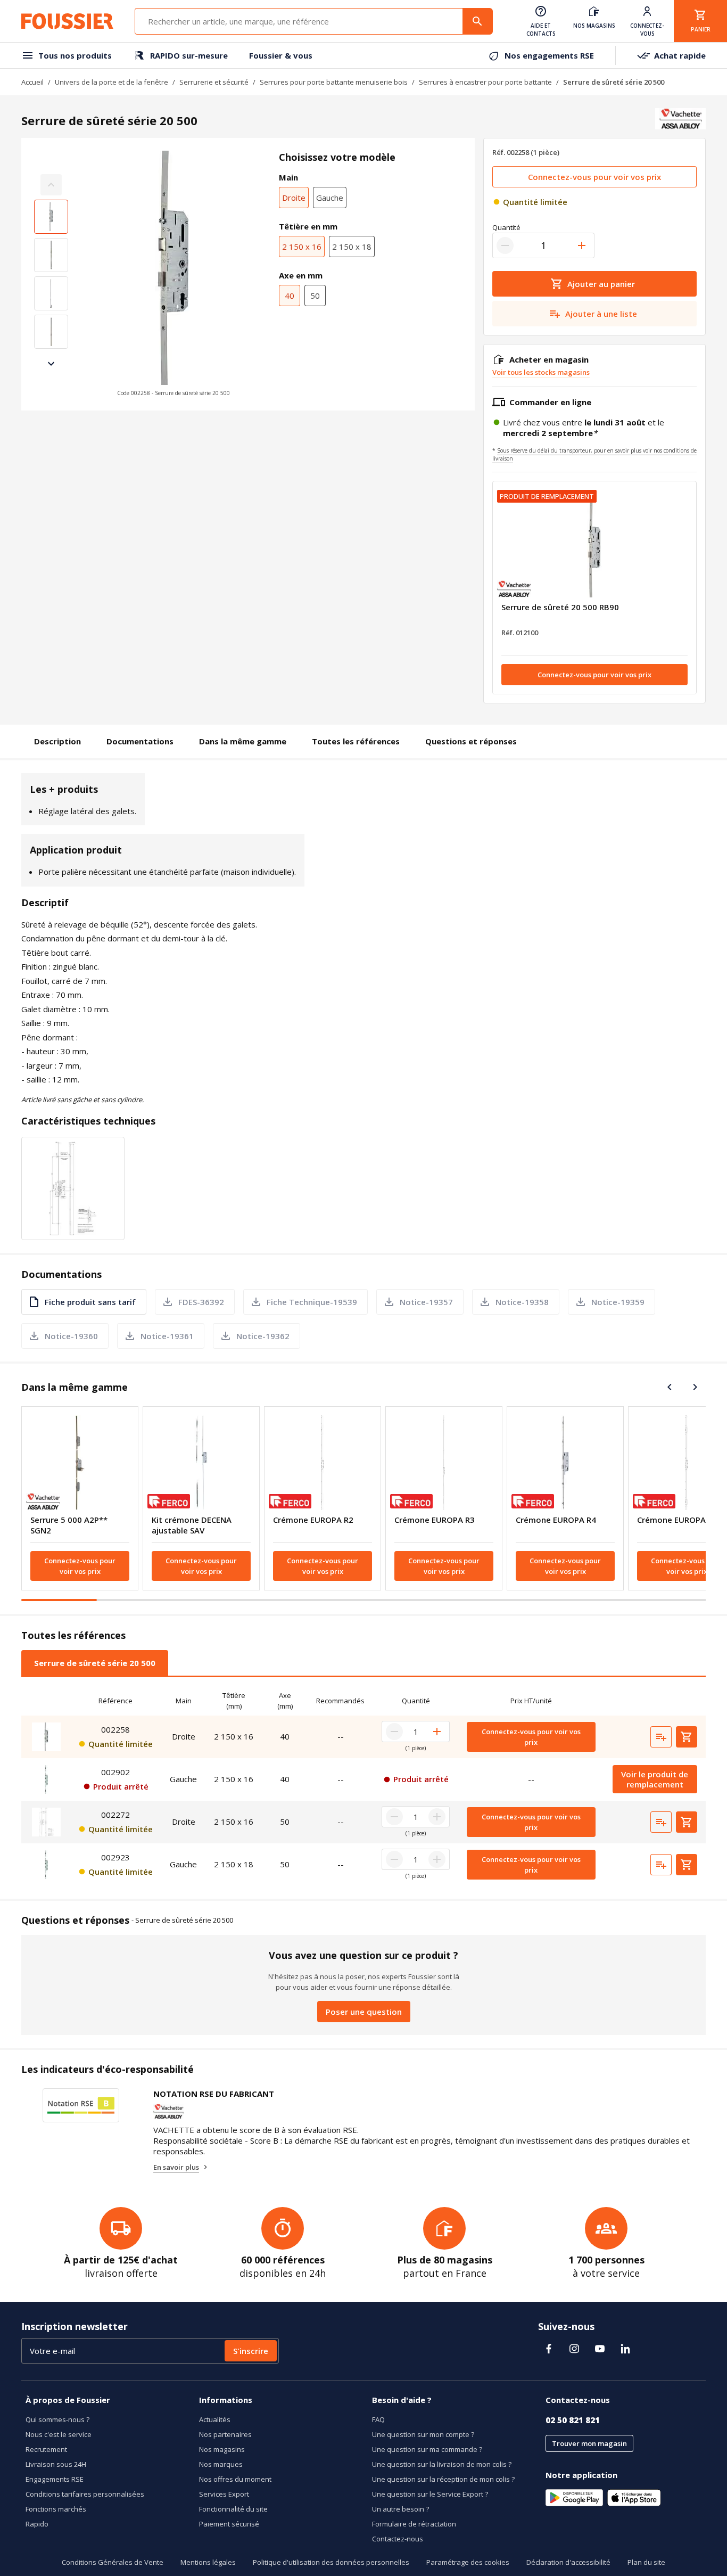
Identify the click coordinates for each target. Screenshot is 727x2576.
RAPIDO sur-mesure (189, 55)
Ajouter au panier (601, 284)
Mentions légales (208, 2562)
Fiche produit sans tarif (90, 1302)
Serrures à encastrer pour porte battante (485, 82)
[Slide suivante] (51, 364)
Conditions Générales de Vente (113, 2562)
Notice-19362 (263, 1336)
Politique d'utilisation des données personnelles (331, 2562)
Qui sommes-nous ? (57, 2419)
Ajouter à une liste (601, 314)
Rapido (37, 2524)
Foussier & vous (281, 55)
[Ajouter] (582, 245)
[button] (174, 274)
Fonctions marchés (56, 2509)
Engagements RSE (55, 2479)
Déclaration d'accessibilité (568, 2562)
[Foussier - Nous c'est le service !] (67, 21)
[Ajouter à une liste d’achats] (661, 1737)
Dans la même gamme (243, 741)
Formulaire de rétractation (414, 2524)
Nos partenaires (225, 2434)
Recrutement (46, 2449)
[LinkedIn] (625, 2349)
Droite (294, 198)
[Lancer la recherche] (477, 21)
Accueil (32, 82)
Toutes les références (356, 741)
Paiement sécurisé (229, 2524)
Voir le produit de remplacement (655, 1779)
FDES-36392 (201, 1302)
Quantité (506, 227)
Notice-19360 (71, 1336)
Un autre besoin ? (400, 2509)
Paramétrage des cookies (468, 2562)
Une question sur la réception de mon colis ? (443, 2479)
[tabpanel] (363, 1786)
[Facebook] (549, 2349)
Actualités (215, 2419)
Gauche (330, 198)
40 (290, 296)
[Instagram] (574, 2349)
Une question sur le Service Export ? (430, 2494)
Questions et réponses (471, 741)
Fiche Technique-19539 (312, 1302)
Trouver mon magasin (589, 2443)
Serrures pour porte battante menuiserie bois (334, 82)
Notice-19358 (522, 1302)
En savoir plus (176, 2167)
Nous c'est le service (59, 2434)
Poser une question (364, 2012)
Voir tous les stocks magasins (541, 372)
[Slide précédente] (670, 1387)
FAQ (378, 2419)
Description (57, 741)
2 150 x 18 (352, 247)
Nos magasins (222, 2449)
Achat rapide (680, 55)
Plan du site (646, 2562)
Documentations (140, 741)
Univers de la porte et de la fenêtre (111, 82)
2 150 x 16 (302, 247)
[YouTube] (600, 2349)
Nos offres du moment (235, 2479)
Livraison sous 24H (56, 2464)
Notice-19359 (618, 1302)
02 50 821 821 (573, 2420)
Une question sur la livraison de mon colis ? (442, 2464)
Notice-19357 (426, 1302)
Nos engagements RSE (549, 55)
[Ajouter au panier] (687, 1737)
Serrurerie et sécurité (214, 82)
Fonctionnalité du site (233, 2509)
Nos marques (221, 2464)
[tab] (95, 1663)
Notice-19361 (167, 1336)
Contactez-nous (398, 2539)
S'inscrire (251, 2351)
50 (315, 296)
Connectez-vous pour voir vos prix (594, 177)
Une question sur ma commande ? (427, 2449)
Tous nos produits (75, 55)
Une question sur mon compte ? (423, 2434)
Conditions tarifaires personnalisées (85, 2494)
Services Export (224, 2494)
